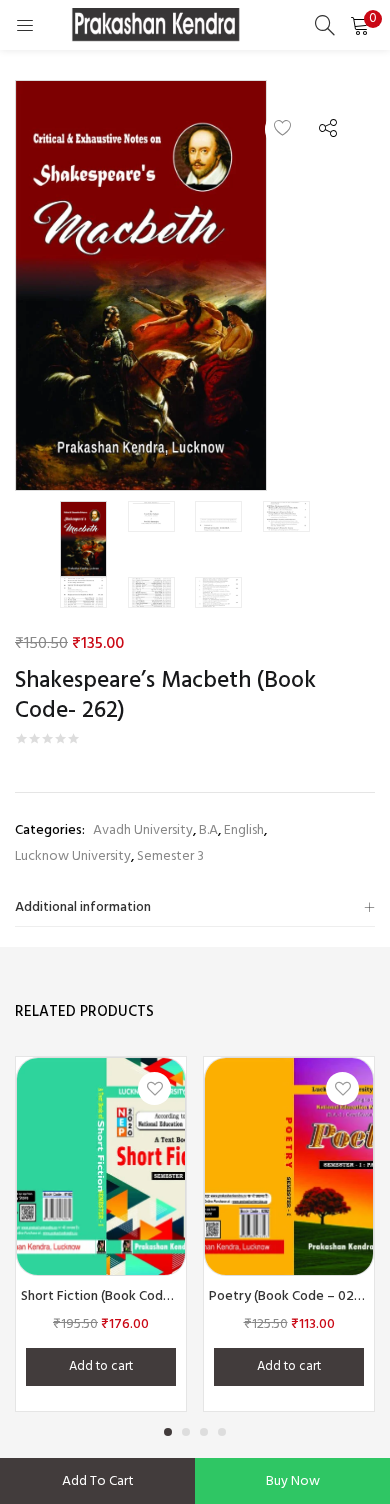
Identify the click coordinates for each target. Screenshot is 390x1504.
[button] (360, 25)
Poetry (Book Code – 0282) (289, 1297)
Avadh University (143, 830)
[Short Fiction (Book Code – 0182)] (101, 1166)
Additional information (83, 907)
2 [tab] (186, 1432)
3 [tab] (204, 1432)
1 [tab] (168, 1432)
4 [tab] (222, 1432)
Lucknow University (73, 856)
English (244, 830)
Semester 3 (170, 856)
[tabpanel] (101, 1234)
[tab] (195, 908)
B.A (208, 830)
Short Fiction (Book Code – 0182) (101, 1297)
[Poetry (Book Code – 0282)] (289, 1166)
